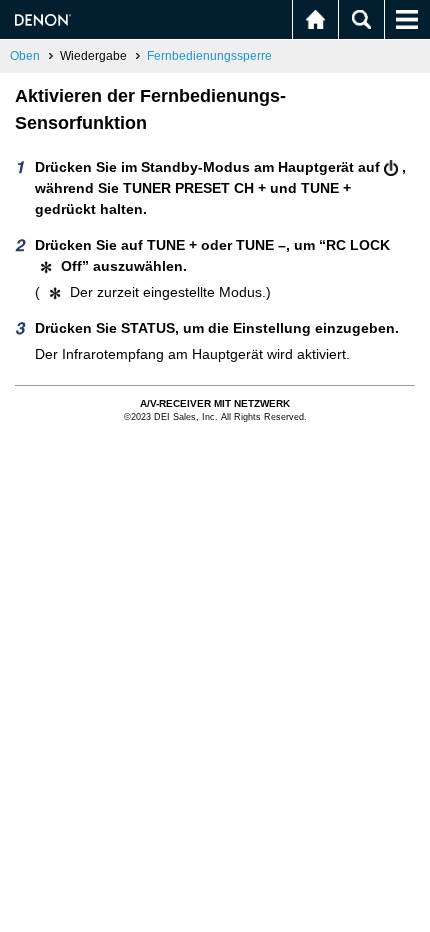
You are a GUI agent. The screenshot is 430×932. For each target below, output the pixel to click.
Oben (25, 56)
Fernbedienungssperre (209, 56)
